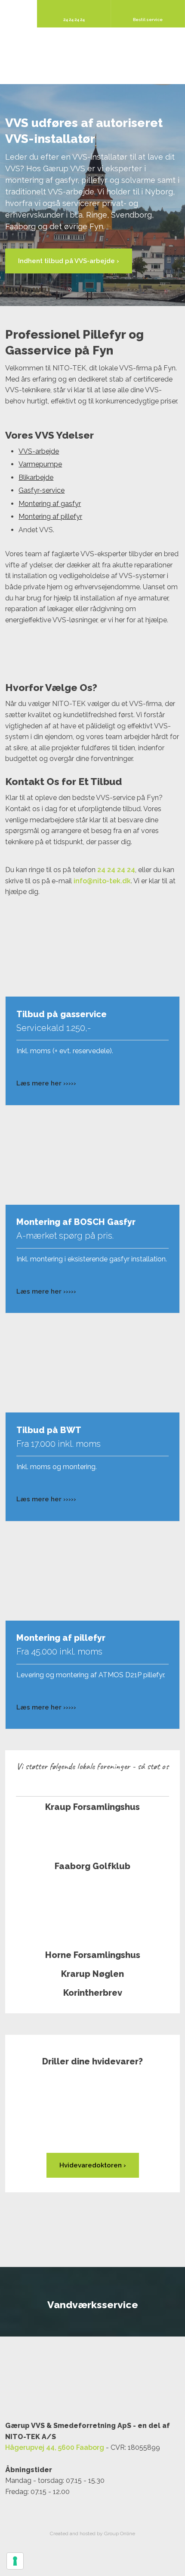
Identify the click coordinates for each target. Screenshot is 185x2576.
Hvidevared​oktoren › (93, 2165)
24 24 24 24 (116, 870)
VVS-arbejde (39, 451)
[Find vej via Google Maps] (92, 2384)
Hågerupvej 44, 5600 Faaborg (55, 2447)
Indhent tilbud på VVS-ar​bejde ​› (69, 261)
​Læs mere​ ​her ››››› (46, 1707)
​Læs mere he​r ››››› (46, 1499)
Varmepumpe (40, 464)
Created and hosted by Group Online (92, 2534)
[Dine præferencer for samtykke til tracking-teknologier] (15, 2561)
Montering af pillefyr (50, 517)
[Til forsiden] (92, 56)
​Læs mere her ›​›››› (46, 1291)
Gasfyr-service (42, 490)
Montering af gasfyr (50, 504)
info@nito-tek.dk (102, 881)
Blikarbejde (36, 477)
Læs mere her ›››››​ (46, 1083)
